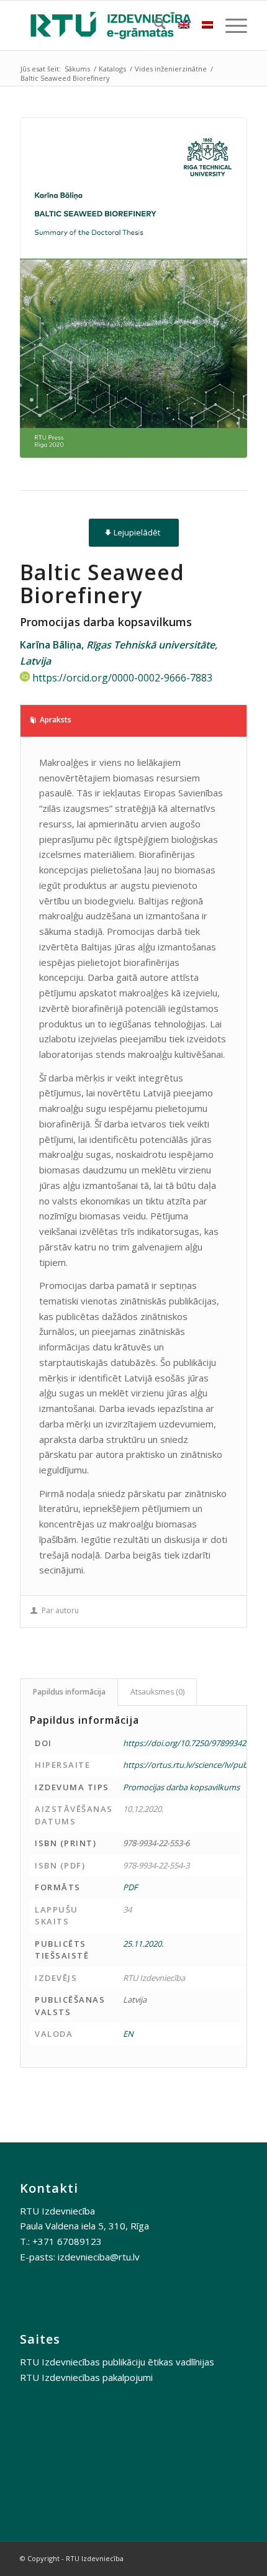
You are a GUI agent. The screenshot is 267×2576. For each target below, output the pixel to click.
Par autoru (60, 1610)
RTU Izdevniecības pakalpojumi (86, 2377)
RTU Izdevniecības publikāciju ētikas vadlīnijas (117, 2362)
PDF (130, 1887)
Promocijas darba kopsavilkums (181, 1787)
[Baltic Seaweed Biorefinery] (133, 288)
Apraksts (56, 720)
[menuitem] (154, 25)
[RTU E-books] (111, 25)
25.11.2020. (143, 1944)
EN (128, 2034)
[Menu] (230, 25)
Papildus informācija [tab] (69, 1692)
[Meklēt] (154, 25)
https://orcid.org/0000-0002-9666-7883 (122, 678)
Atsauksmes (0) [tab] (157, 1692)
